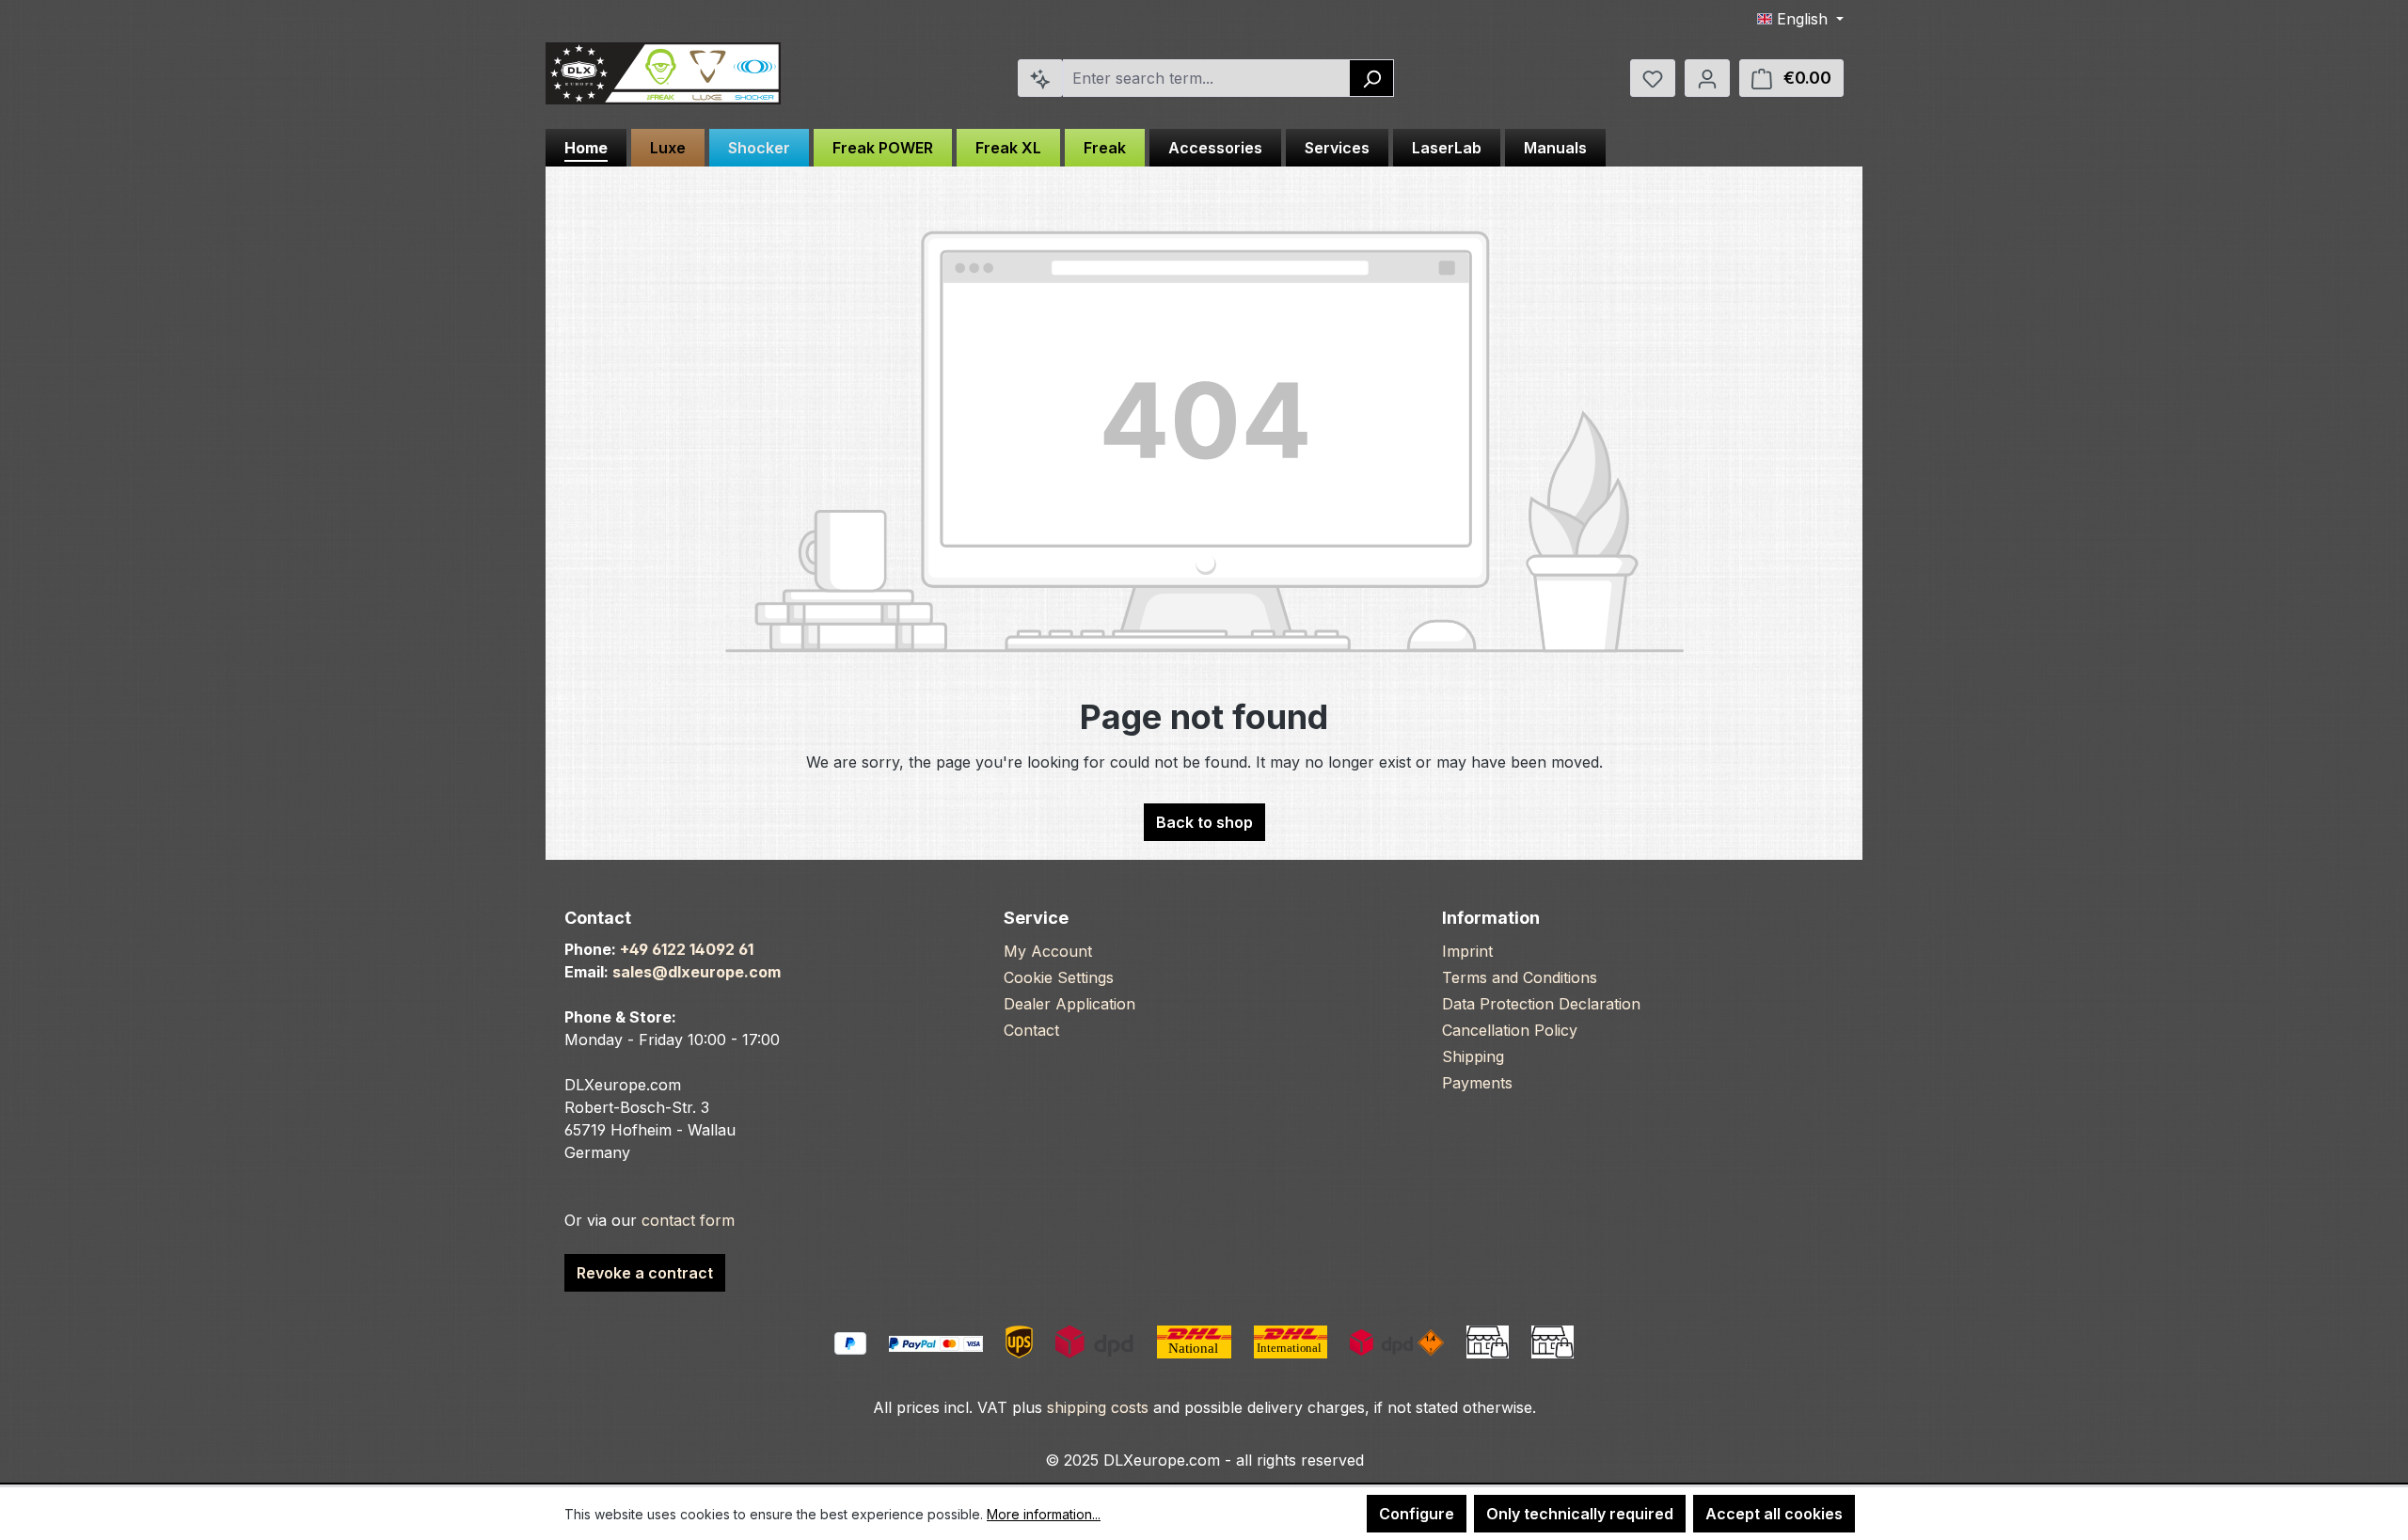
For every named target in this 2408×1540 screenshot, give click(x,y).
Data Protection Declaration (1541, 1004)
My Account (1048, 951)
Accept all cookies (1774, 1514)
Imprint (1467, 951)
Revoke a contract (645, 1273)
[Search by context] (1040, 78)
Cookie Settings (1059, 977)
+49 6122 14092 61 (687, 949)
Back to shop (1204, 822)
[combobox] (1207, 78)
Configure (1417, 1514)
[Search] (1372, 78)
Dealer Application (1069, 1004)
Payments (1477, 1083)
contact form (688, 1220)
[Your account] (1707, 78)
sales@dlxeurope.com (697, 972)
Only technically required (1580, 1514)
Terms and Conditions (1520, 977)
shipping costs (1098, 1407)
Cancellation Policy (1510, 1030)
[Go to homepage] (663, 74)
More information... (1044, 1514)
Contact (1031, 1030)
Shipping (1473, 1056)
